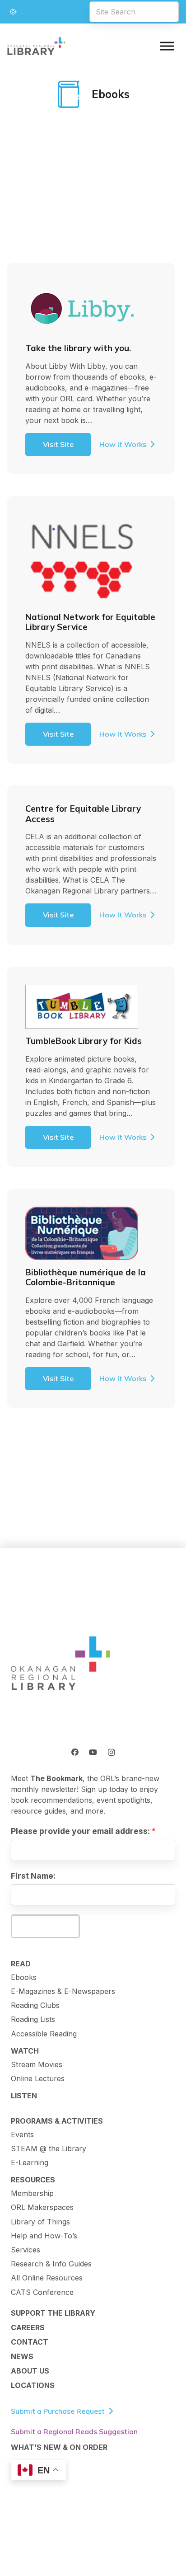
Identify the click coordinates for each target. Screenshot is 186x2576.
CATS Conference (42, 2292)
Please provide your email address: (80, 1831)
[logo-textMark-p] (36, 46)
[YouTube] (93, 1752)
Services (26, 2250)
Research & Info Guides (51, 2264)
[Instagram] (111, 1752)
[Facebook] (75, 1752)
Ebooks (24, 1977)
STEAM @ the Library (49, 2148)
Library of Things (40, 2222)
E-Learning (30, 2162)
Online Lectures (38, 2078)
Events (22, 2134)
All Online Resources (47, 2278)
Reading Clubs (35, 2005)
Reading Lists (33, 2019)
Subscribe (45, 1926)
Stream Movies (37, 2064)
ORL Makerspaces (42, 2207)
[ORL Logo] (60, 1664)
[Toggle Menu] (167, 46)
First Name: (33, 1876)
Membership (32, 2193)
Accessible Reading (44, 2034)
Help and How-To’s (44, 2236)
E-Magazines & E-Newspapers (63, 1991)
